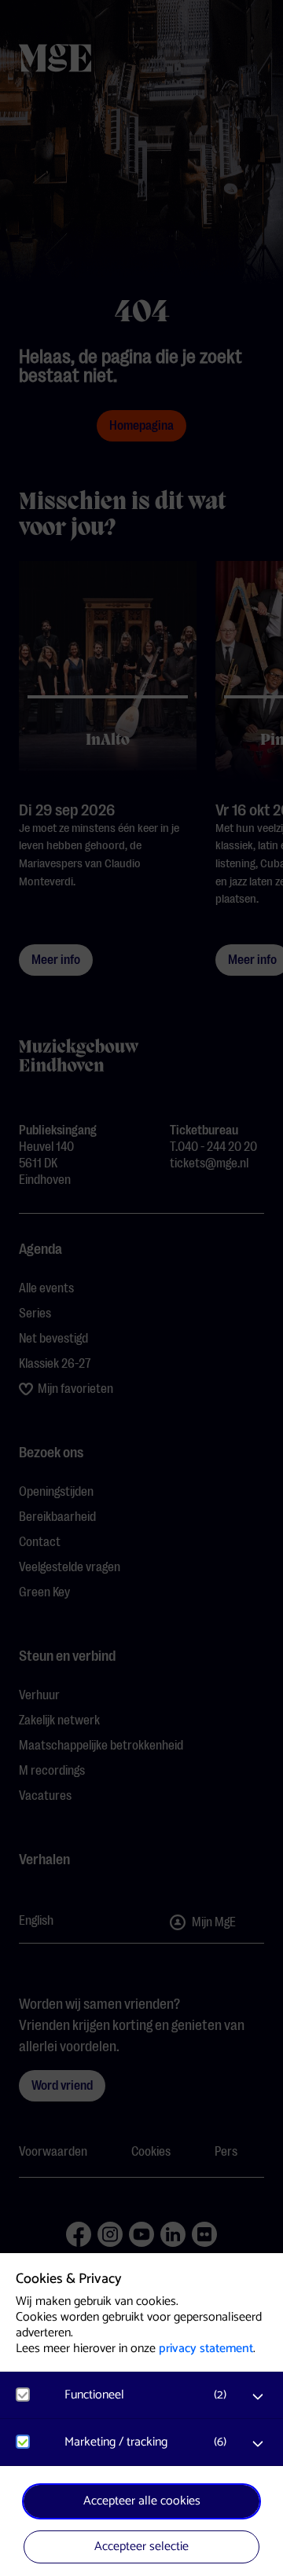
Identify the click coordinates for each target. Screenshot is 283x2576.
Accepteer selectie (141, 2547)
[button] (149, 2395)
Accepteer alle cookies (142, 2501)
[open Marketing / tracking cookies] (258, 2444)
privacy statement (206, 2349)
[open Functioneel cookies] (258, 2397)
